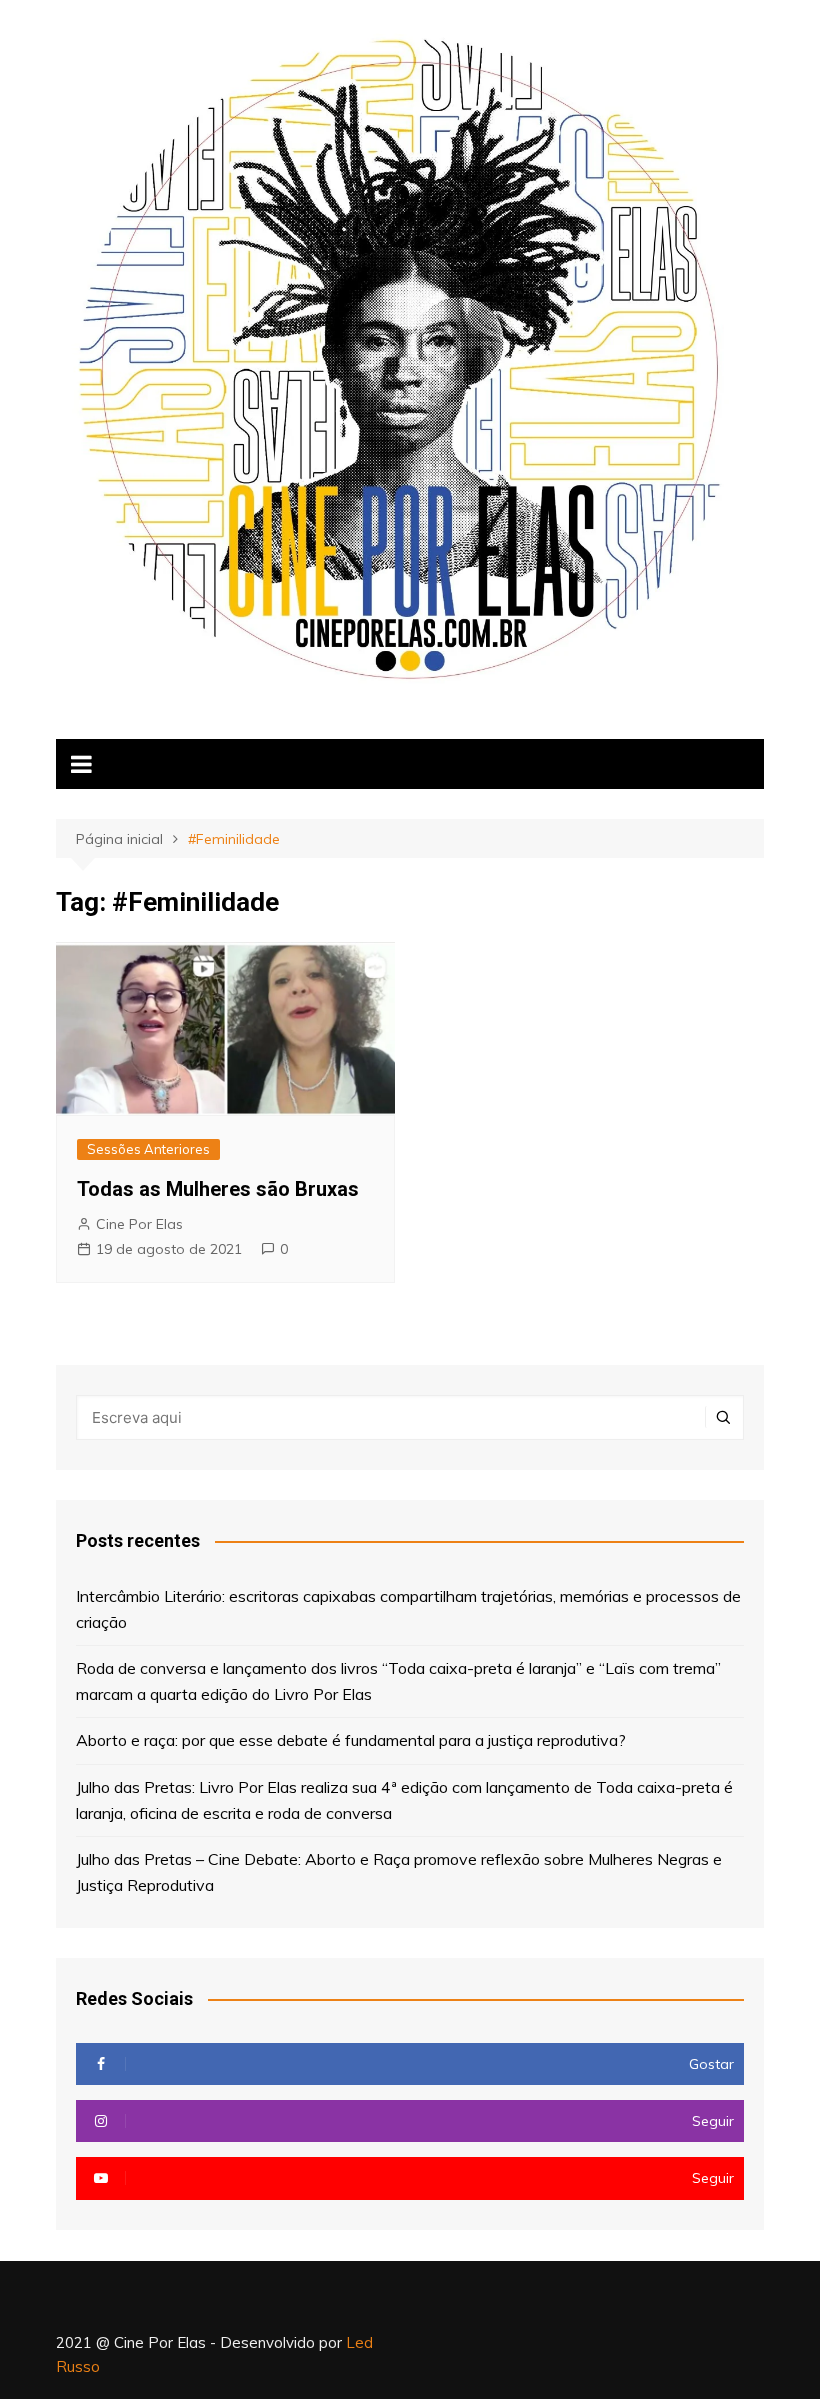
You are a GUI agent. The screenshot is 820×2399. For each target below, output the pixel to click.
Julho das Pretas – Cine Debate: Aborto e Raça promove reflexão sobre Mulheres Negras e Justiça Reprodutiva (399, 1872)
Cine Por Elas (139, 1224)
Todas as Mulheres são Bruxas (218, 1189)
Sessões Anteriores (148, 1149)
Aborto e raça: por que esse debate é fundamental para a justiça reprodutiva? (351, 1740)
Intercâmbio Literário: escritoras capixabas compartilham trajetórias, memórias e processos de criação (408, 1609)
